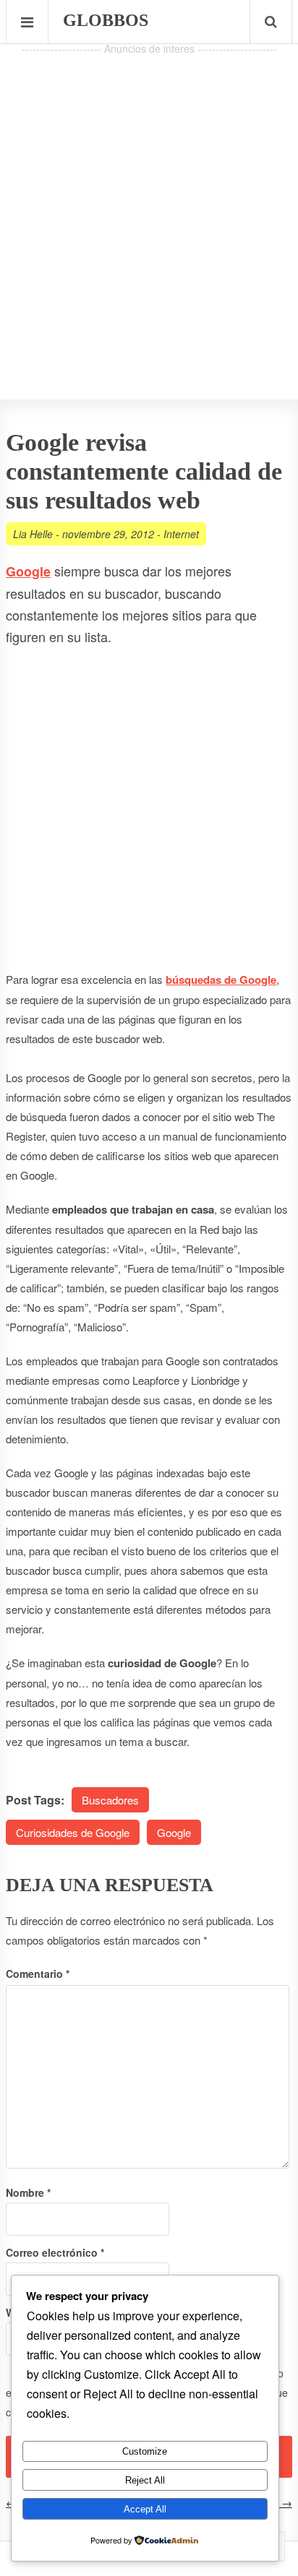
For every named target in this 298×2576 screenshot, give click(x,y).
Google (174, 1832)
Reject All (145, 2480)
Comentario (38, 1974)
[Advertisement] (149, 207)
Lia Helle (33, 534)
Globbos (106, 20)
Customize (145, 2451)
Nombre (28, 2192)
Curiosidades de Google (73, 1832)
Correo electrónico (55, 2252)
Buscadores (110, 1800)
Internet (181, 534)
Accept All (145, 2509)
